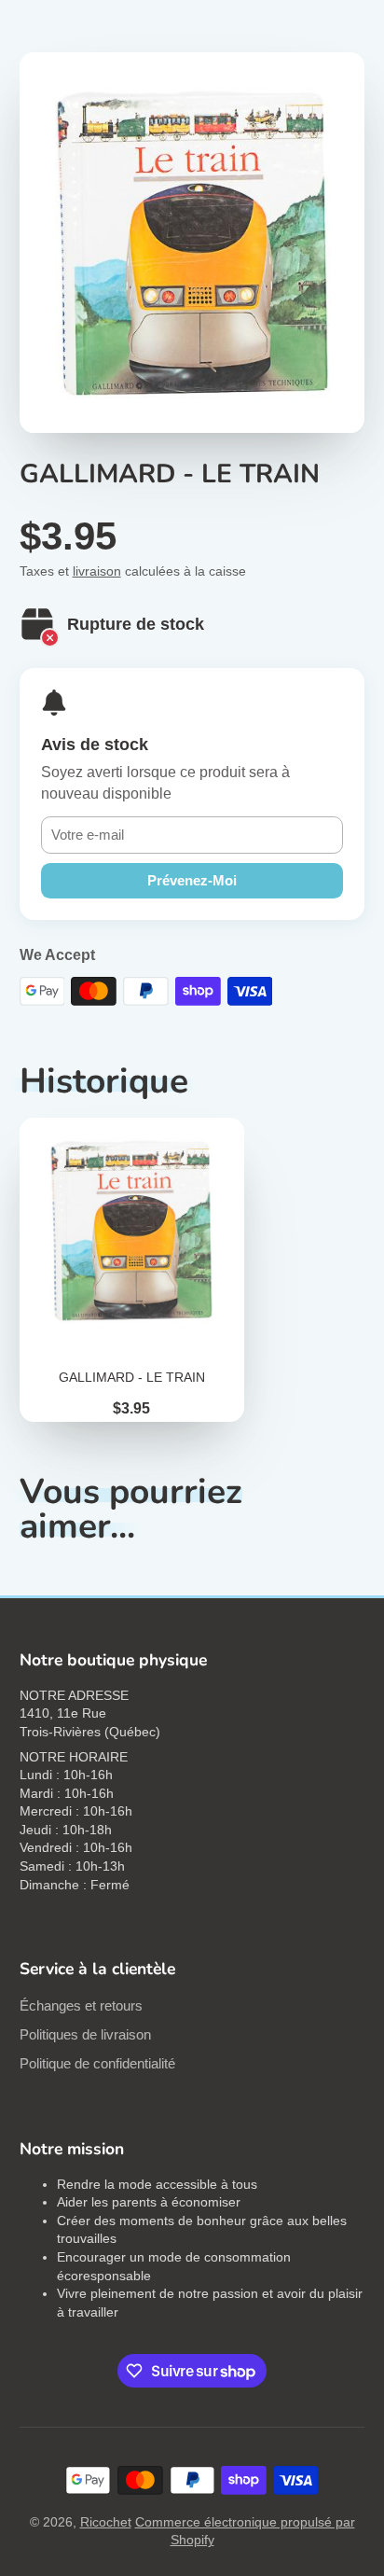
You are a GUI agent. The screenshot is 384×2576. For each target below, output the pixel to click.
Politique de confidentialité (97, 2063)
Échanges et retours (81, 2005)
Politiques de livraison (85, 2034)
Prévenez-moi (192, 880)
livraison (97, 571)
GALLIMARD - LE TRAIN (132, 1270)
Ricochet (106, 2522)
